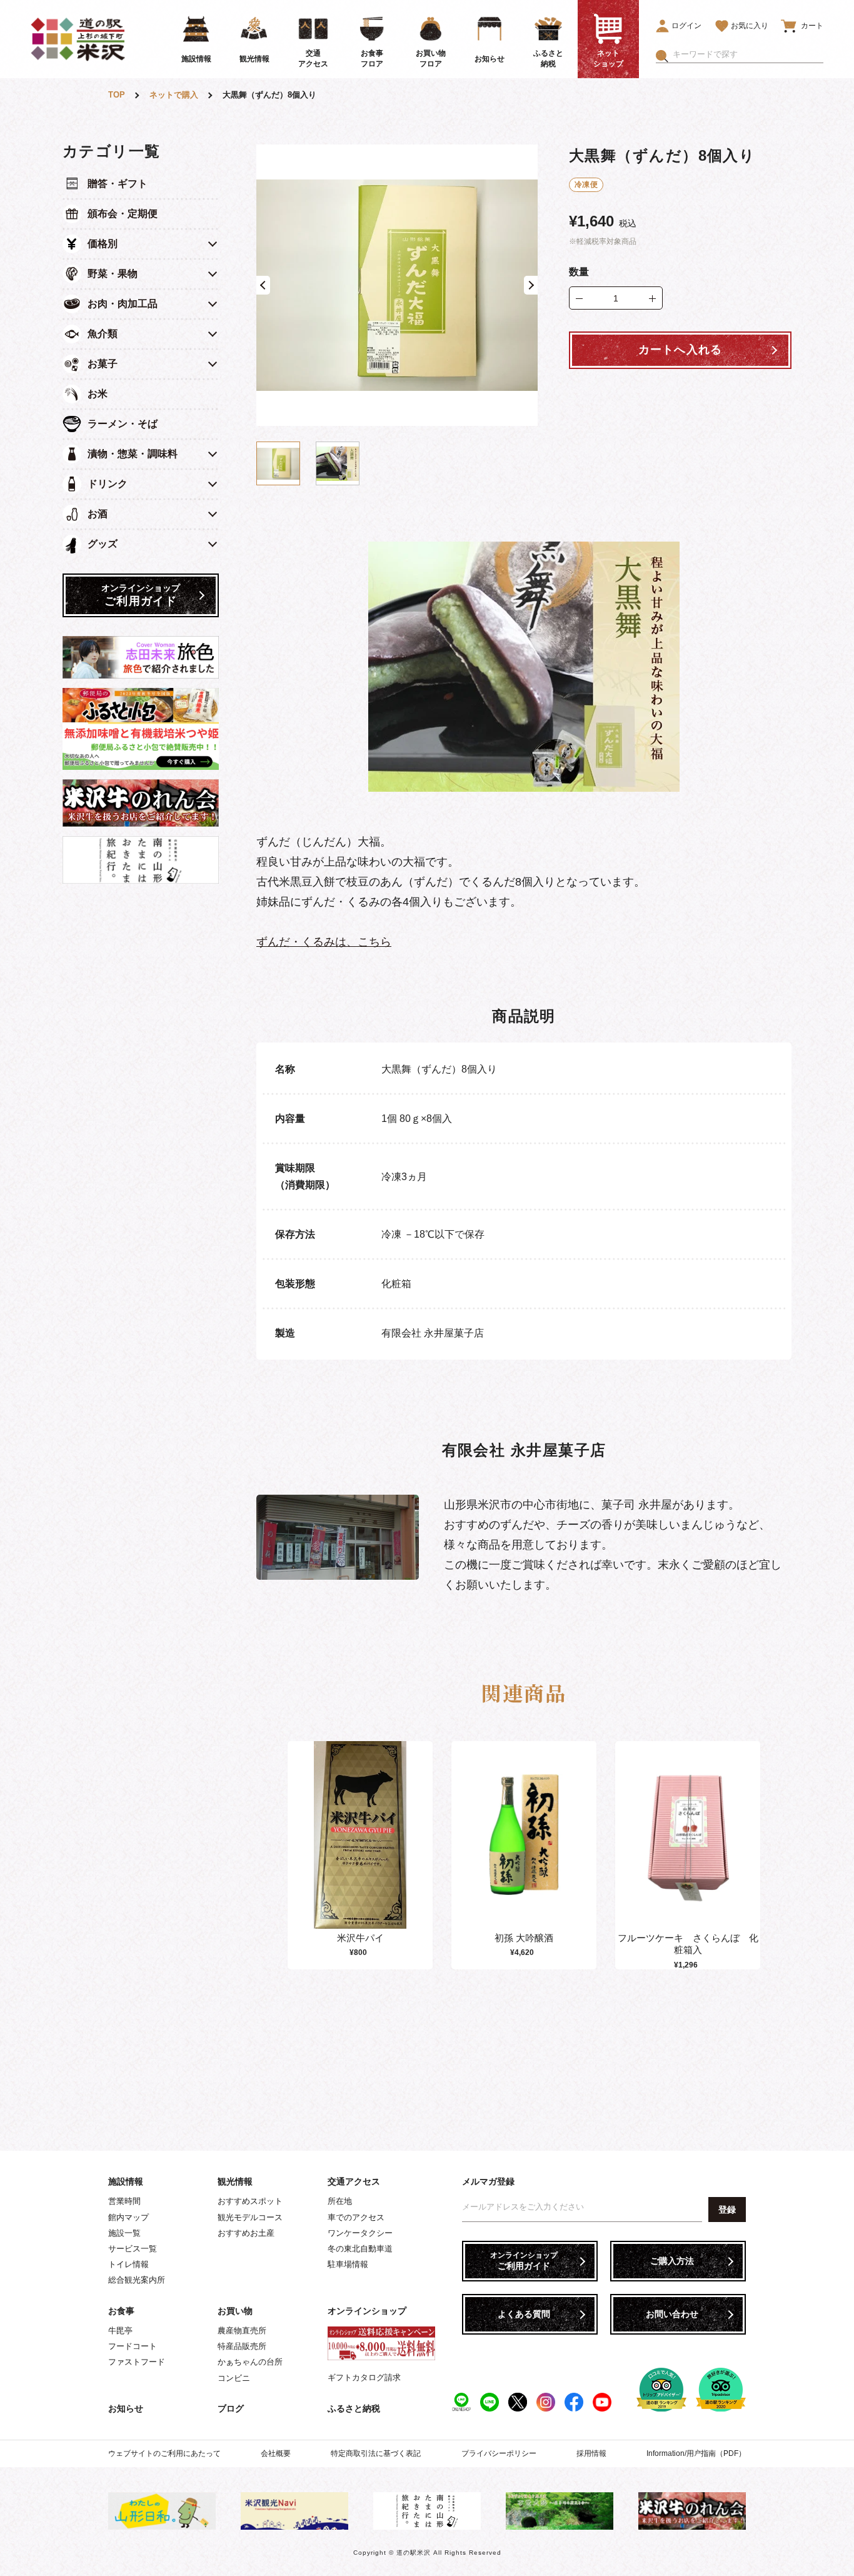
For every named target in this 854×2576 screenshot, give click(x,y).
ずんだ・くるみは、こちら (324, 942)
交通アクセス (354, 2181)
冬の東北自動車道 (360, 2249)
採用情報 (591, 2453)
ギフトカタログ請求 (364, 2377)
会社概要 (276, 2453)
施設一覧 (124, 2233)
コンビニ (234, 2378)
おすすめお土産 (246, 2233)
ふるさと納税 (354, 2408)
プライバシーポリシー (499, 2453)
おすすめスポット (250, 2201)
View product (360, 1848)
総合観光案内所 (137, 2280)
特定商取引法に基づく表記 (376, 2453)
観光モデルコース (250, 2217)
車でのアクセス (356, 2217)
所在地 (340, 2201)
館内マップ (128, 2217)
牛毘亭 (120, 2331)
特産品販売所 (242, 2346)
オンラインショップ (367, 2311)
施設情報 (126, 2181)
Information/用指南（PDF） (696, 2453)
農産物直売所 (242, 2331)
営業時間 (124, 2201)
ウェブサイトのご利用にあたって (164, 2453)
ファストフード (137, 2362)
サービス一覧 (133, 2249)
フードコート (133, 2346)
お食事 (121, 2311)
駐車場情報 (348, 2264)
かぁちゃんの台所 (250, 2362)
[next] (757, 1856)
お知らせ (126, 2408)
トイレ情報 (128, 2264)
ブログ (231, 2408)
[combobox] (748, 54)
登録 (727, 2210)
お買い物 (235, 2311)
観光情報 (235, 2181)
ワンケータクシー (360, 2233)
